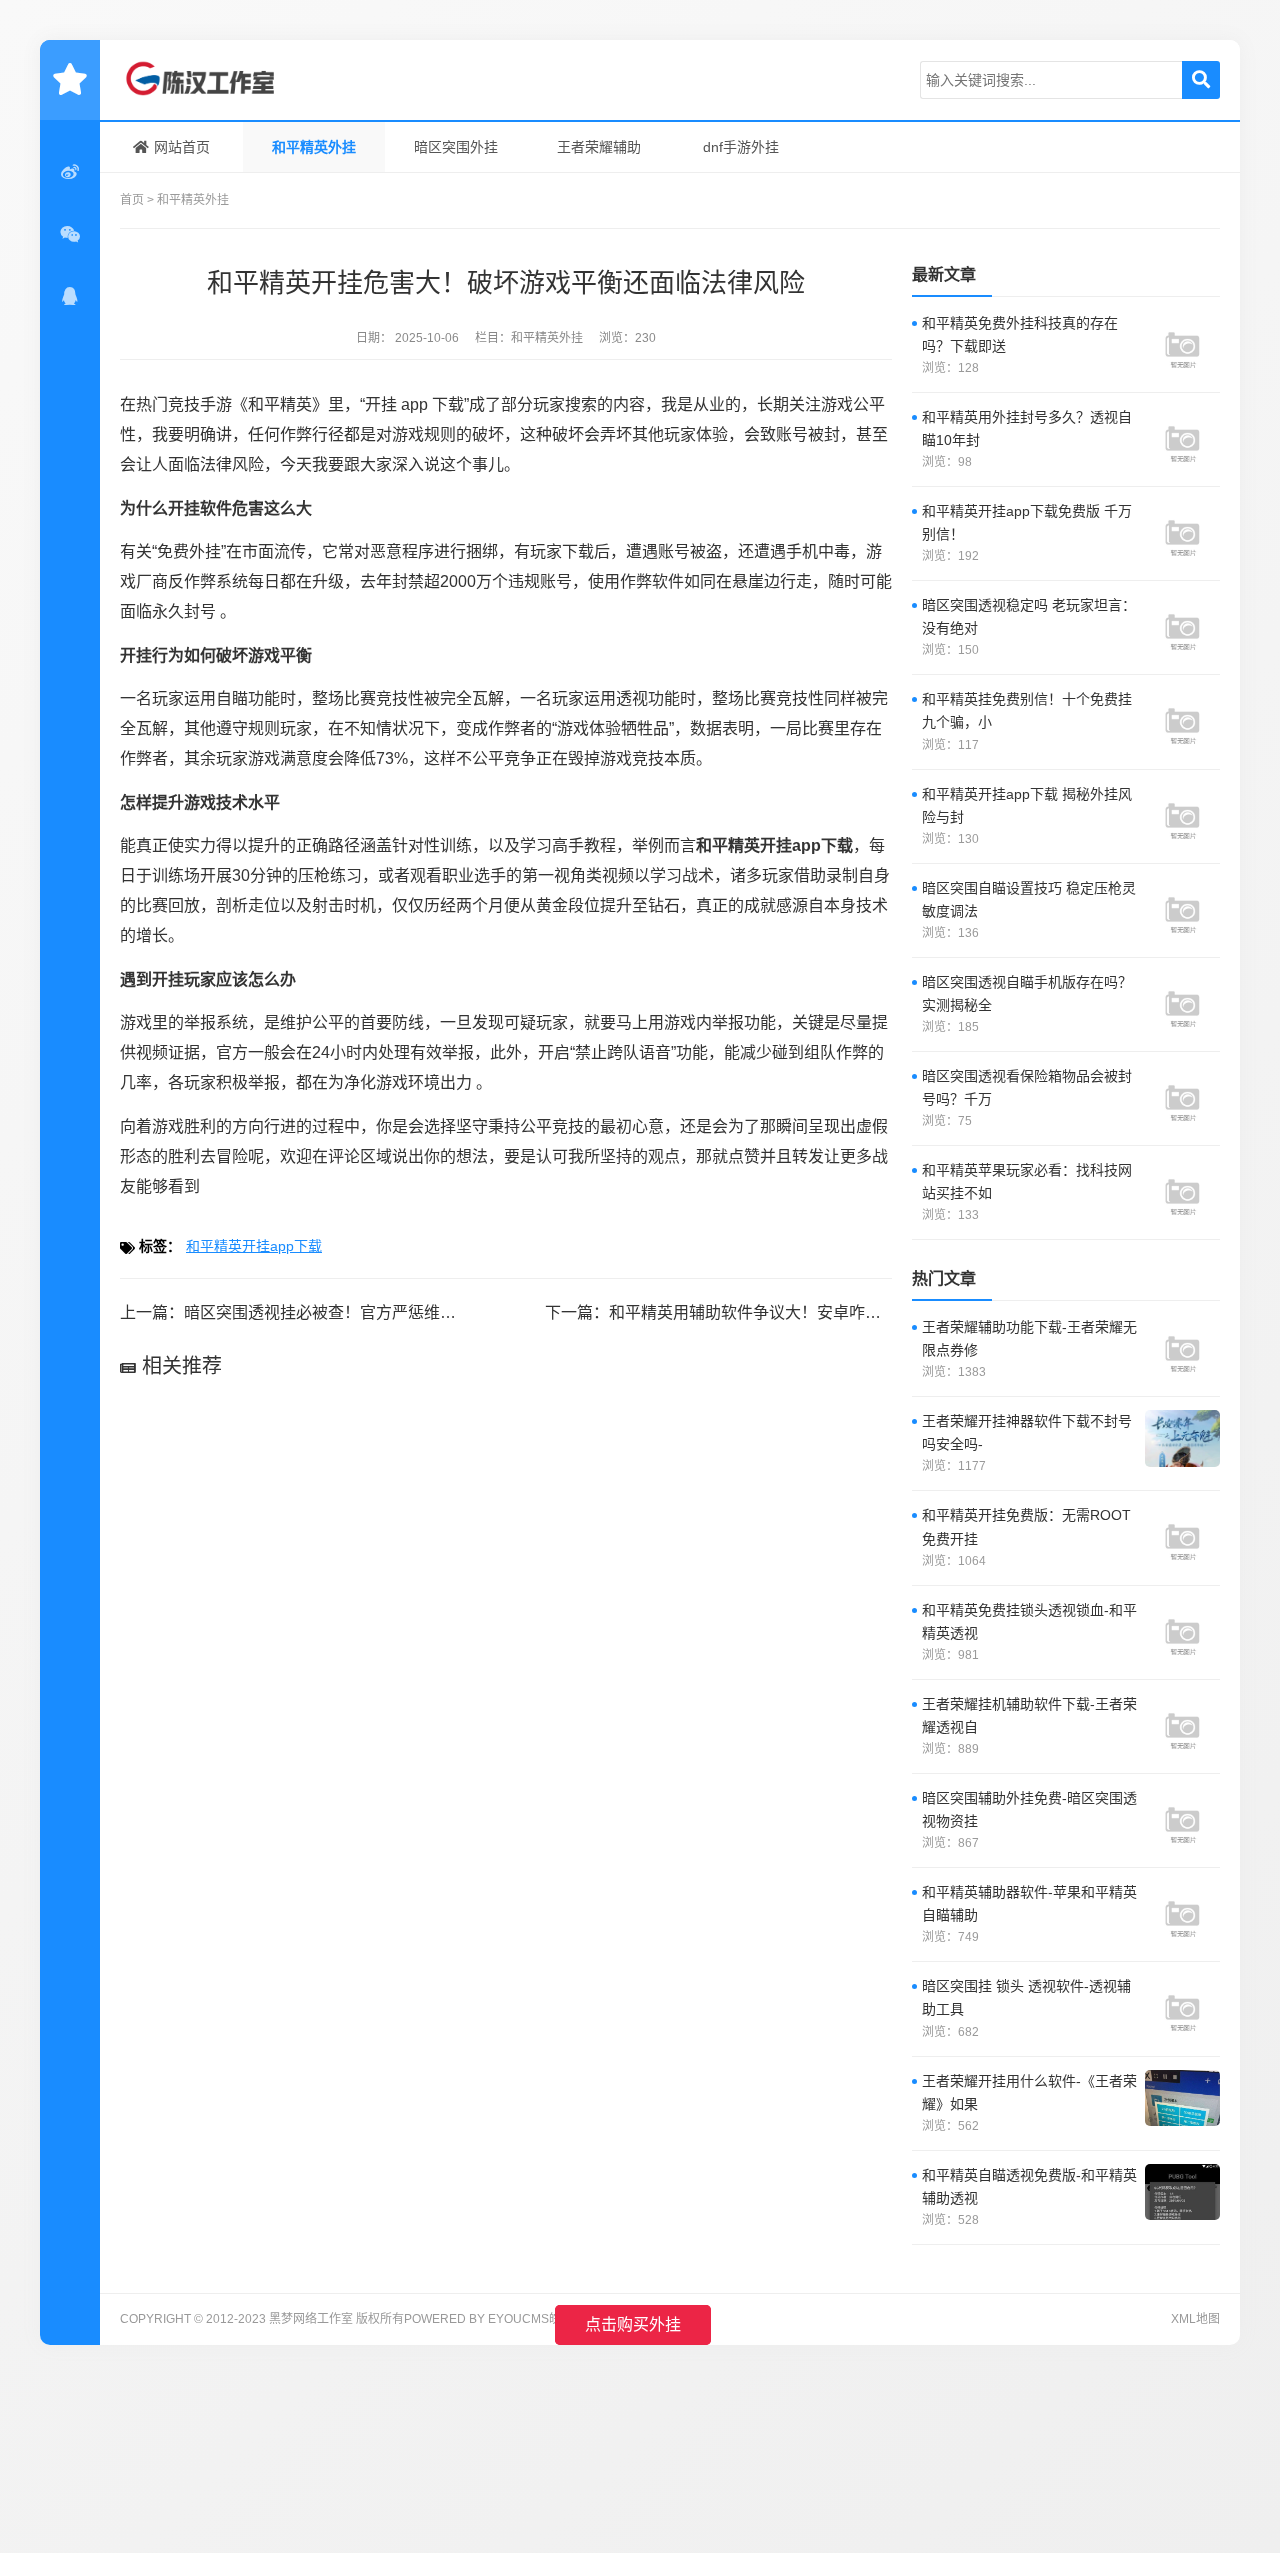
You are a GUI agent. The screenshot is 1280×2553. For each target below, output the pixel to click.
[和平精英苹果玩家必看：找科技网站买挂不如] (1182, 1187)
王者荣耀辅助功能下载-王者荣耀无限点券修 (1029, 1338)
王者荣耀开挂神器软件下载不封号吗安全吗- (1027, 1432)
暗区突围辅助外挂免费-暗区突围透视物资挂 (1029, 1809)
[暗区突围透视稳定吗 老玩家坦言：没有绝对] (1182, 622)
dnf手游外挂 (741, 147)
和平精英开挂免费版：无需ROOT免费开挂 (1026, 1526)
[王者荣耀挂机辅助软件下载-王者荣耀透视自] (1182, 1721)
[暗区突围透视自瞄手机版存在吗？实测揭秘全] (1182, 999)
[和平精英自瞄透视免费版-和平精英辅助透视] (1182, 2192)
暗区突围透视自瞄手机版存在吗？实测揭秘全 (1027, 993)
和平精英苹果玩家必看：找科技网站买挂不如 (1027, 1181)
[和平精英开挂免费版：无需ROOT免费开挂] (1182, 1532)
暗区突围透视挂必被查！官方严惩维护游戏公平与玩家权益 (392, 1312)
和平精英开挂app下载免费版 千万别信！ (1027, 522)
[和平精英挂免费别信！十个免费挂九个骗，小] (1182, 716)
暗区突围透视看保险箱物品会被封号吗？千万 (1027, 1087)
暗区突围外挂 (456, 147)
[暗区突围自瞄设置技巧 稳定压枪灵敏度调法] (1182, 905)
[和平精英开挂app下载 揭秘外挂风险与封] (1182, 811)
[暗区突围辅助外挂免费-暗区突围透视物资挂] (1182, 1815)
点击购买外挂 (633, 2324)
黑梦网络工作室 (215, 80)
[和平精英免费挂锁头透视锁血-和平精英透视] (1182, 1627)
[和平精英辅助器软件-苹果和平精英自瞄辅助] (1182, 1909)
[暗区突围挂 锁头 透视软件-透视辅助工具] (1182, 2003)
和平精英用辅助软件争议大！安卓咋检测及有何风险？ (801, 1312)
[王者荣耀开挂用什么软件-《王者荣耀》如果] (1182, 2098)
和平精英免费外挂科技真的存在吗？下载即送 (1020, 334)
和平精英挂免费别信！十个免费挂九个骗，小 (1027, 710)
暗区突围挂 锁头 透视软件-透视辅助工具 (1026, 1997)
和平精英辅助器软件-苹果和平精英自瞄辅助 (1029, 1903)
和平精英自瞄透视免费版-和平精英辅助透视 (1029, 2186)
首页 (132, 200)
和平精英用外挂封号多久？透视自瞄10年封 (1027, 428)
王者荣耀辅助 (599, 147)
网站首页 (182, 147)
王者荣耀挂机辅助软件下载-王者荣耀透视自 (1029, 1715)
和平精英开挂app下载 (774, 845)
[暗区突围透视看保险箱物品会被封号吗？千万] (1182, 1093)
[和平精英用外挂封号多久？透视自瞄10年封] (1182, 434)
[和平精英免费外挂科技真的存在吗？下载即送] (1182, 340)
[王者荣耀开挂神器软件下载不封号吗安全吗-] (1182, 1438)
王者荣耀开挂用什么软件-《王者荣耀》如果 (1029, 2092)
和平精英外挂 (314, 147)
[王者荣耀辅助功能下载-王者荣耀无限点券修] (1182, 1344)
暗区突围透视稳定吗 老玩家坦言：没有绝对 (1029, 616)
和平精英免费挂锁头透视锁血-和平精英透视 (1029, 1621)
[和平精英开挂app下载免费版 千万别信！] (1182, 528)
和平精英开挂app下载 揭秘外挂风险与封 (1027, 805)
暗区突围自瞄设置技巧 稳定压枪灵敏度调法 (1029, 899)
